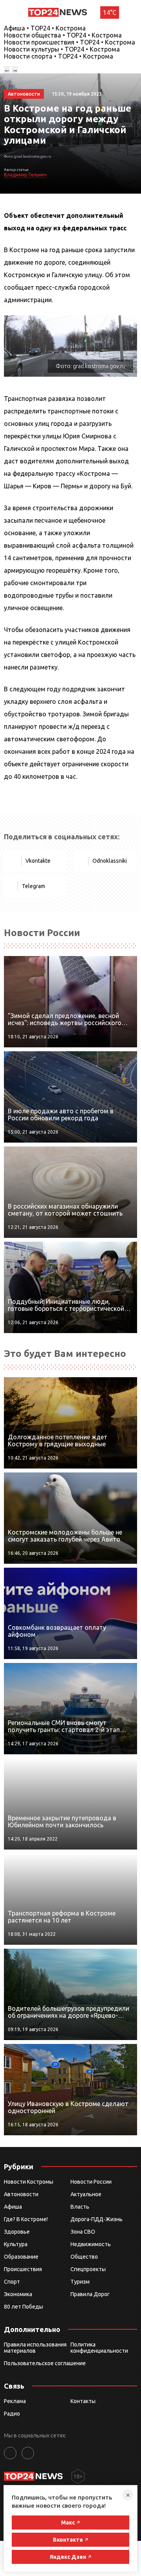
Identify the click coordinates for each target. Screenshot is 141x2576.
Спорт (12, 2282)
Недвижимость (91, 2244)
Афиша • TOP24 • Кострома (45, 28)
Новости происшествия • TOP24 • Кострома (70, 42)
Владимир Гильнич (25, 175)
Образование (21, 2257)
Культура (16, 2244)
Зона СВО (83, 2232)
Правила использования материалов (35, 2348)
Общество (84, 2257)
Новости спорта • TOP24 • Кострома (59, 56)
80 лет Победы (23, 2307)
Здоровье (17, 2232)
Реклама (15, 2401)
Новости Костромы (29, 2182)
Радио (12, 2414)
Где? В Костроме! (26, 2219)
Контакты (83, 2401)
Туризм (80, 2282)
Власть (80, 2207)
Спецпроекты (88, 2269)
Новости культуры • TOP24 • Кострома (62, 49)
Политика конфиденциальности (99, 2348)
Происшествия (23, 2269)
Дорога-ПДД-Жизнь (97, 2219)
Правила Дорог (90, 2294)
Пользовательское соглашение (45, 2363)
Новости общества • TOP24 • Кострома (63, 35)
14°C (110, 12)
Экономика (18, 2294)
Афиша (13, 2207)
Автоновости (21, 2194)
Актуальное (86, 2194)
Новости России (91, 2182)
